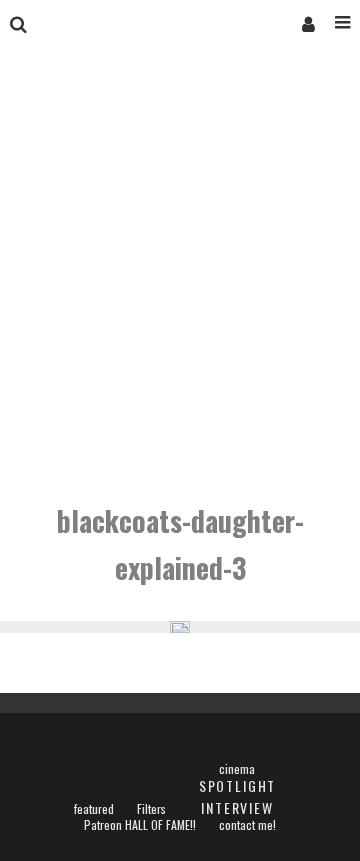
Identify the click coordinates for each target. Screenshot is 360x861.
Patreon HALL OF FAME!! (140, 825)
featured (94, 809)
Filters (151, 809)
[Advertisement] (180, 278)
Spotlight (237, 785)
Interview (237, 807)
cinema (237, 769)
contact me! (247, 825)
